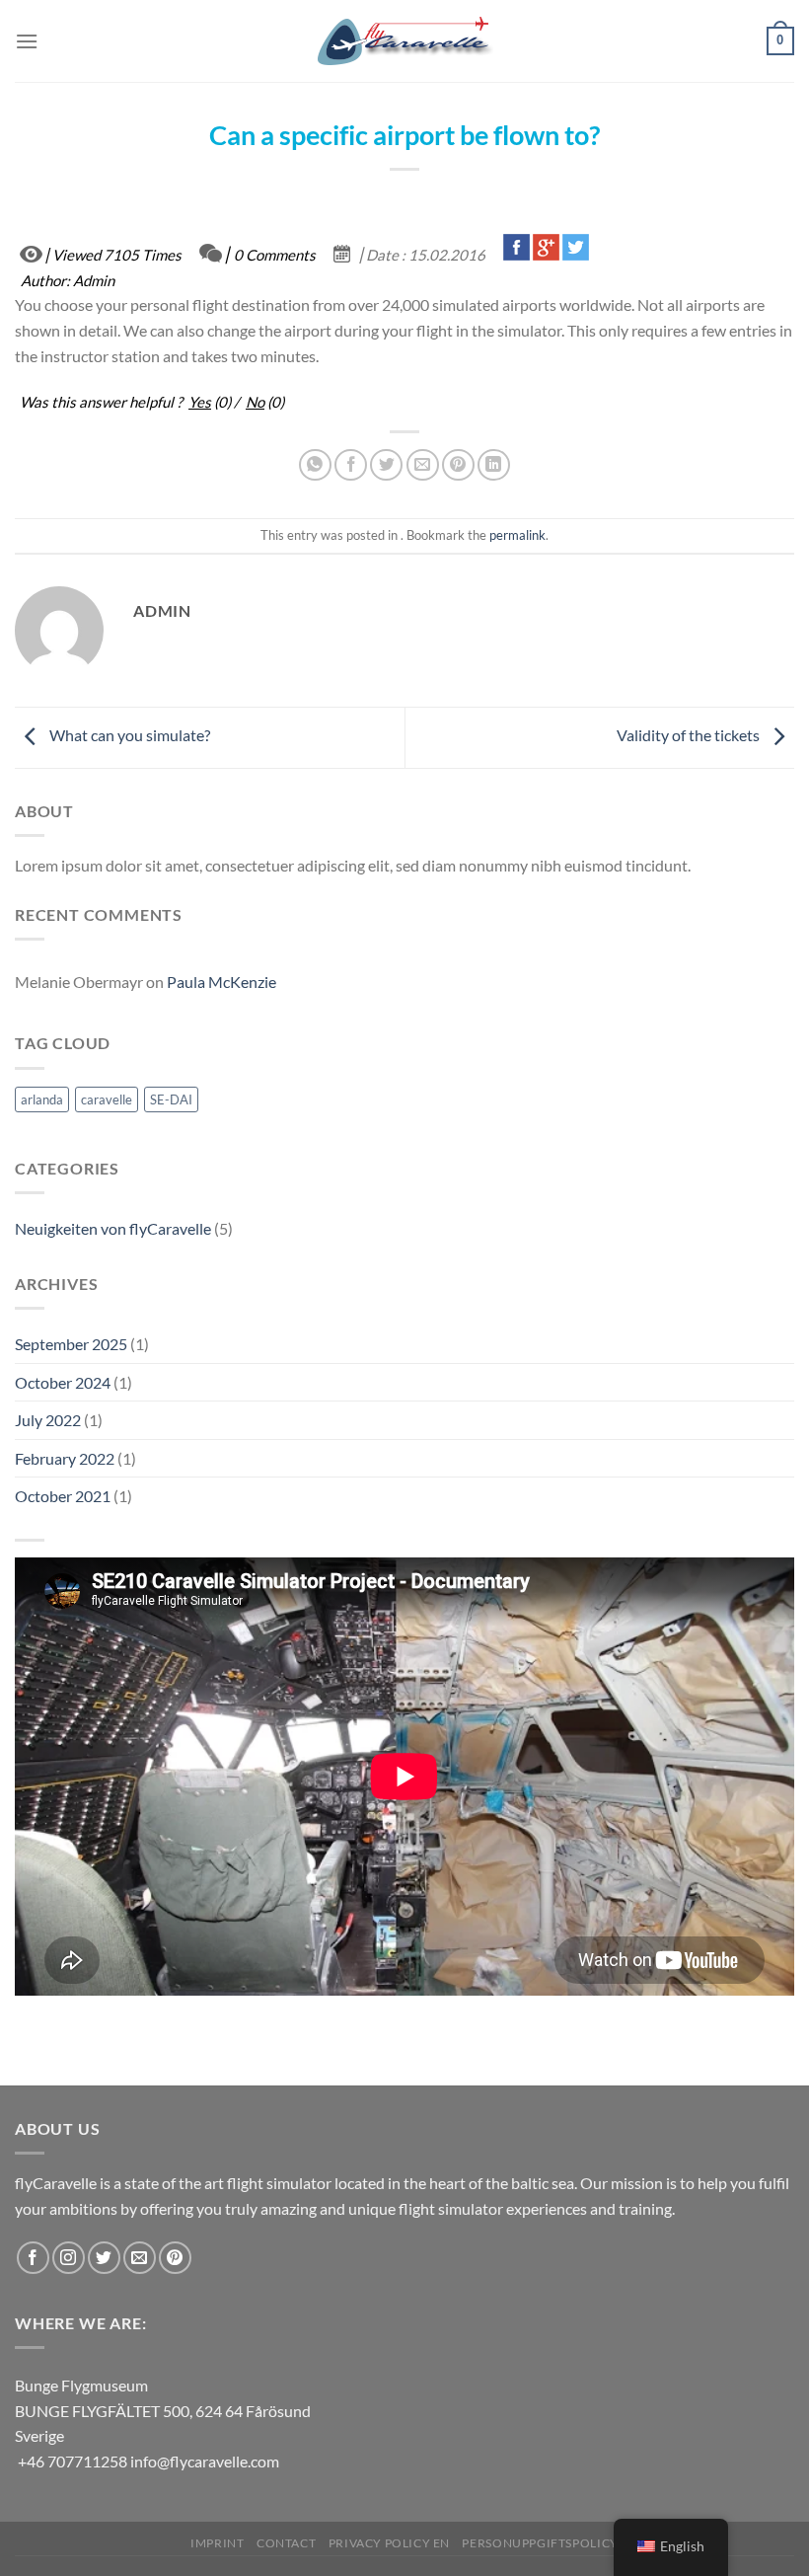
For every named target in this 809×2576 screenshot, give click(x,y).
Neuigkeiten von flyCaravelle (113, 1228)
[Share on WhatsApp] (315, 465)
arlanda (42, 1099)
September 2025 (71, 1344)
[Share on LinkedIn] (494, 465)
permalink (517, 535)
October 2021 (63, 1496)
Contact (286, 2543)
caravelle (107, 1099)
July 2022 (48, 1420)
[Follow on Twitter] (104, 2258)
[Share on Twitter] (386, 465)
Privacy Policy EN (389, 2543)
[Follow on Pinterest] (175, 2258)
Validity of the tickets (690, 736)
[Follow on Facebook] (33, 2258)
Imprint (217, 2543)
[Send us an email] (140, 2258)
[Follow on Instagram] (69, 2258)
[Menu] (27, 41)
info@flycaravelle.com (205, 2461)
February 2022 (65, 1458)
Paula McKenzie (221, 982)
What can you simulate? (128, 736)
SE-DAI (171, 1099)
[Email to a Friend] (423, 465)
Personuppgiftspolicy (540, 2543)
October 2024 (63, 1382)
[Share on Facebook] (351, 465)
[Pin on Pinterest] (458, 465)
